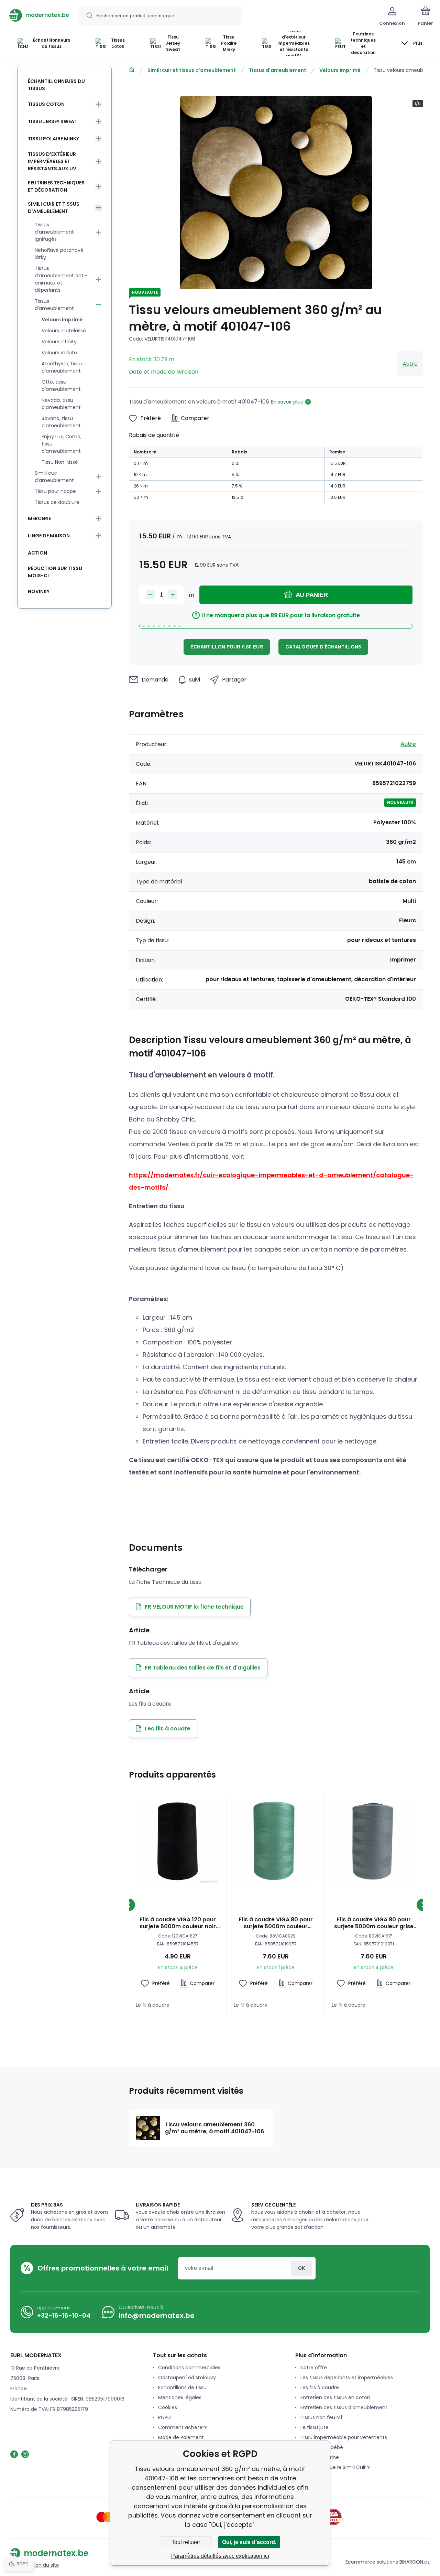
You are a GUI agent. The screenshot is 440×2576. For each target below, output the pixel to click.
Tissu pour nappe (55, 491)
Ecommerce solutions (372, 2562)
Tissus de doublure (57, 502)
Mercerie (39, 518)
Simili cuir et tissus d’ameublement (192, 70)
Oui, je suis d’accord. (249, 2542)
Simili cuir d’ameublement (54, 477)
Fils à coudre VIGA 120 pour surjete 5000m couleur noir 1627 (178, 1923)
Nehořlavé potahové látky (59, 254)
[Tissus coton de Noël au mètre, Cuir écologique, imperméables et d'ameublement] (132, 70)
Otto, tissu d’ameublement (61, 385)
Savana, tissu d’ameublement (61, 422)
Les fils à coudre (320, 2387)
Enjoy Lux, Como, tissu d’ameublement (62, 444)
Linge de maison (49, 536)
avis (305, 2477)
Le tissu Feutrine (320, 2457)
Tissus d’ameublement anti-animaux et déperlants (61, 279)
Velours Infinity (59, 342)
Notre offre (314, 2368)
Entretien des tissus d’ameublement (344, 2407)
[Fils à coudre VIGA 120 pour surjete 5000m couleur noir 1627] (178, 1842)
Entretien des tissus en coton (335, 2397)
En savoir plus (287, 402)
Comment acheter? (183, 2427)
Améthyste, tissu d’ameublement (62, 367)
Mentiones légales (180, 2397)
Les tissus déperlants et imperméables (347, 2378)
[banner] (39, 15)
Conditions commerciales (189, 2368)
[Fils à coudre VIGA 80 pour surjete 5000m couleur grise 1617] (374, 1842)
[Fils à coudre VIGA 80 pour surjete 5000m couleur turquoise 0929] (276, 1842)
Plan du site (45, 2565)
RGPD (164, 2417)
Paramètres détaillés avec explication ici (220, 2556)
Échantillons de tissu (182, 2387)
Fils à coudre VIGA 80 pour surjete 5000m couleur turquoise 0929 (276, 1923)
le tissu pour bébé (322, 2447)
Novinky (39, 591)
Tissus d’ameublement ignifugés (54, 232)
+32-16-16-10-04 (64, 2315)
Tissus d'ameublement (278, 70)
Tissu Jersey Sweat (53, 121)
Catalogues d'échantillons (323, 647)
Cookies (168, 2407)
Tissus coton (46, 104)
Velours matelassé (64, 331)
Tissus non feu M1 (321, 2417)
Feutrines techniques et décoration (56, 186)
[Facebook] (14, 2454)
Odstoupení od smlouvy (187, 2378)
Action (37, 553)
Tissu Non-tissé (60, 462)
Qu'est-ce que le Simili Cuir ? (335, 2467)
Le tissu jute (315, 2427)
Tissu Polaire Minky (53, 139)
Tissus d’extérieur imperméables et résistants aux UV (52, 161)
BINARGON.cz (415, 2562)
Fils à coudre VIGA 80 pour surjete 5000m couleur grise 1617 (374, 1923)
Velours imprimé (340, 70)
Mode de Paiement (181, 2437)
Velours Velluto (59, 353)
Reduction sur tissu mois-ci (55, 572)
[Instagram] (25, 2454)
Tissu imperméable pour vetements (344, 2437)
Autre (410, 364)
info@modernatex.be (157, 2316)
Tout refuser (186, 2542)
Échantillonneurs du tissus (56, 85)
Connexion (302, 2268)
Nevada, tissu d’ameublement (61, 404)
